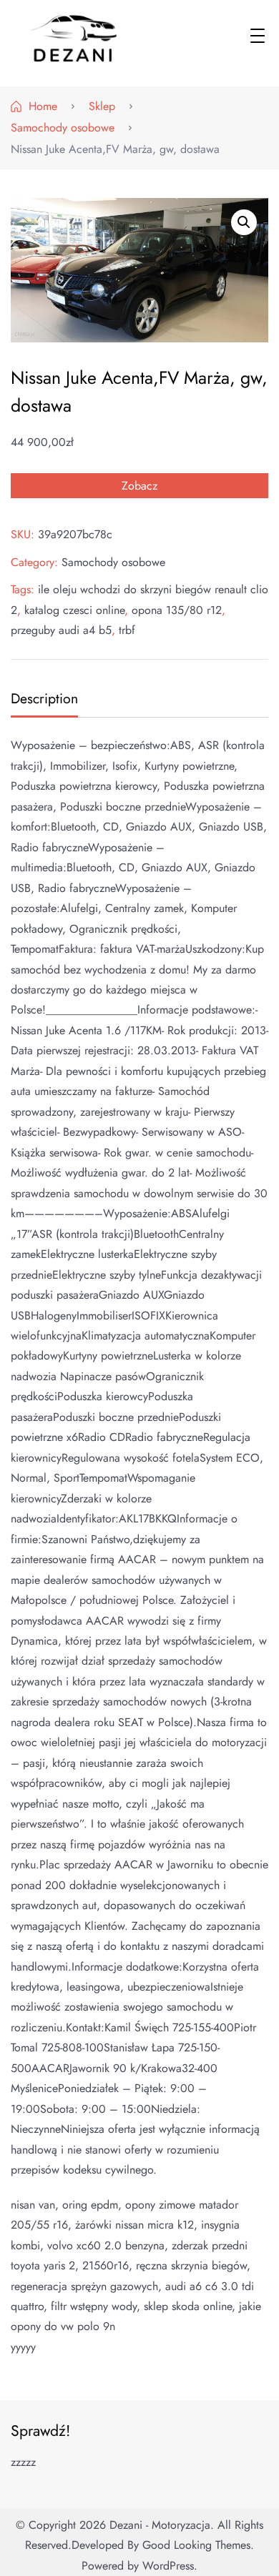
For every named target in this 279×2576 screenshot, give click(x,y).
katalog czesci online (74, 610)
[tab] (43, 700)
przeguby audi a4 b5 (61, 630)
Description (44, 698)
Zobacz (139, 486)
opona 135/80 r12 (177, 610)
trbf (127, 630)
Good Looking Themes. (198, 2545)
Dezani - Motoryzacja (160, 2525)
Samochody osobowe (113, 562)
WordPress (168, 2566)
